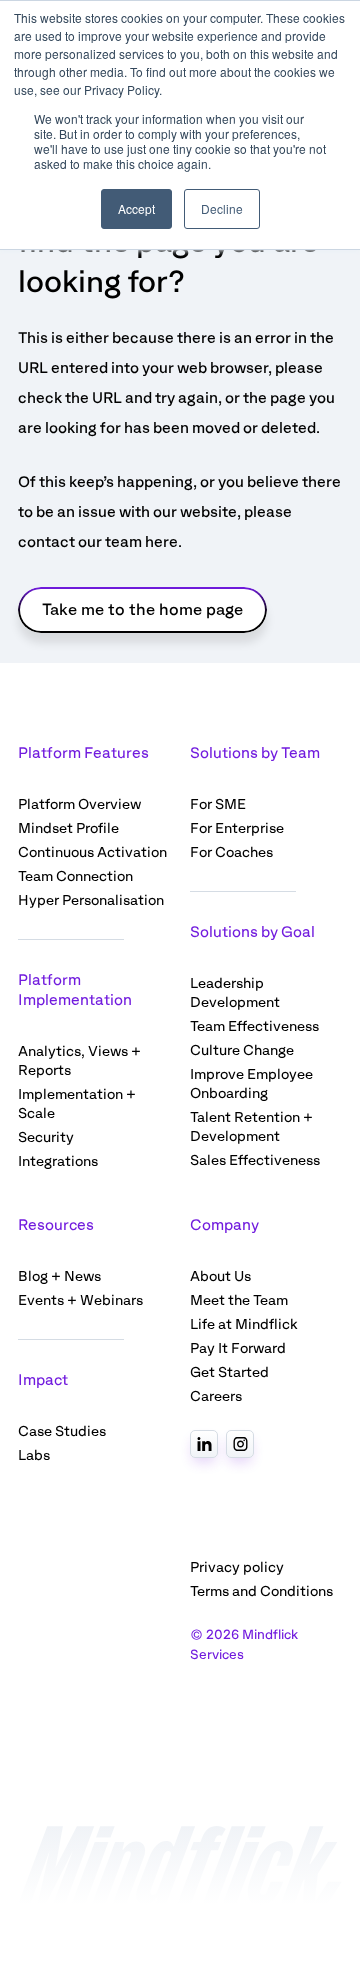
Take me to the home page (142, 610)
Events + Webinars (80, 1300)
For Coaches (231, 852)
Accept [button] (136, 208)
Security (46, 1137)
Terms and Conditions (261, 1591)
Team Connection (75, 876)
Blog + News (59, 1276)
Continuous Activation (92, 852)
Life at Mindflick (244, 1324)
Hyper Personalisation (91, 900)
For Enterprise (237, 828)
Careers (216, 1396)
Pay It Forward (238, 1348)
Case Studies (62, 1431)
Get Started (229, 1372)
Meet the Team (239, 1300)
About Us (220, 1276)
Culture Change (242, 1050)
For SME (218, 804)
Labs (34, 1455)
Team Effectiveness (254, 1026)
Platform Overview (79, 804)
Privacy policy (237, 1567)
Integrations (58, 1161)
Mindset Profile (68, 828)
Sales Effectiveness (255, 1160)
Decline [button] (222, 208)
